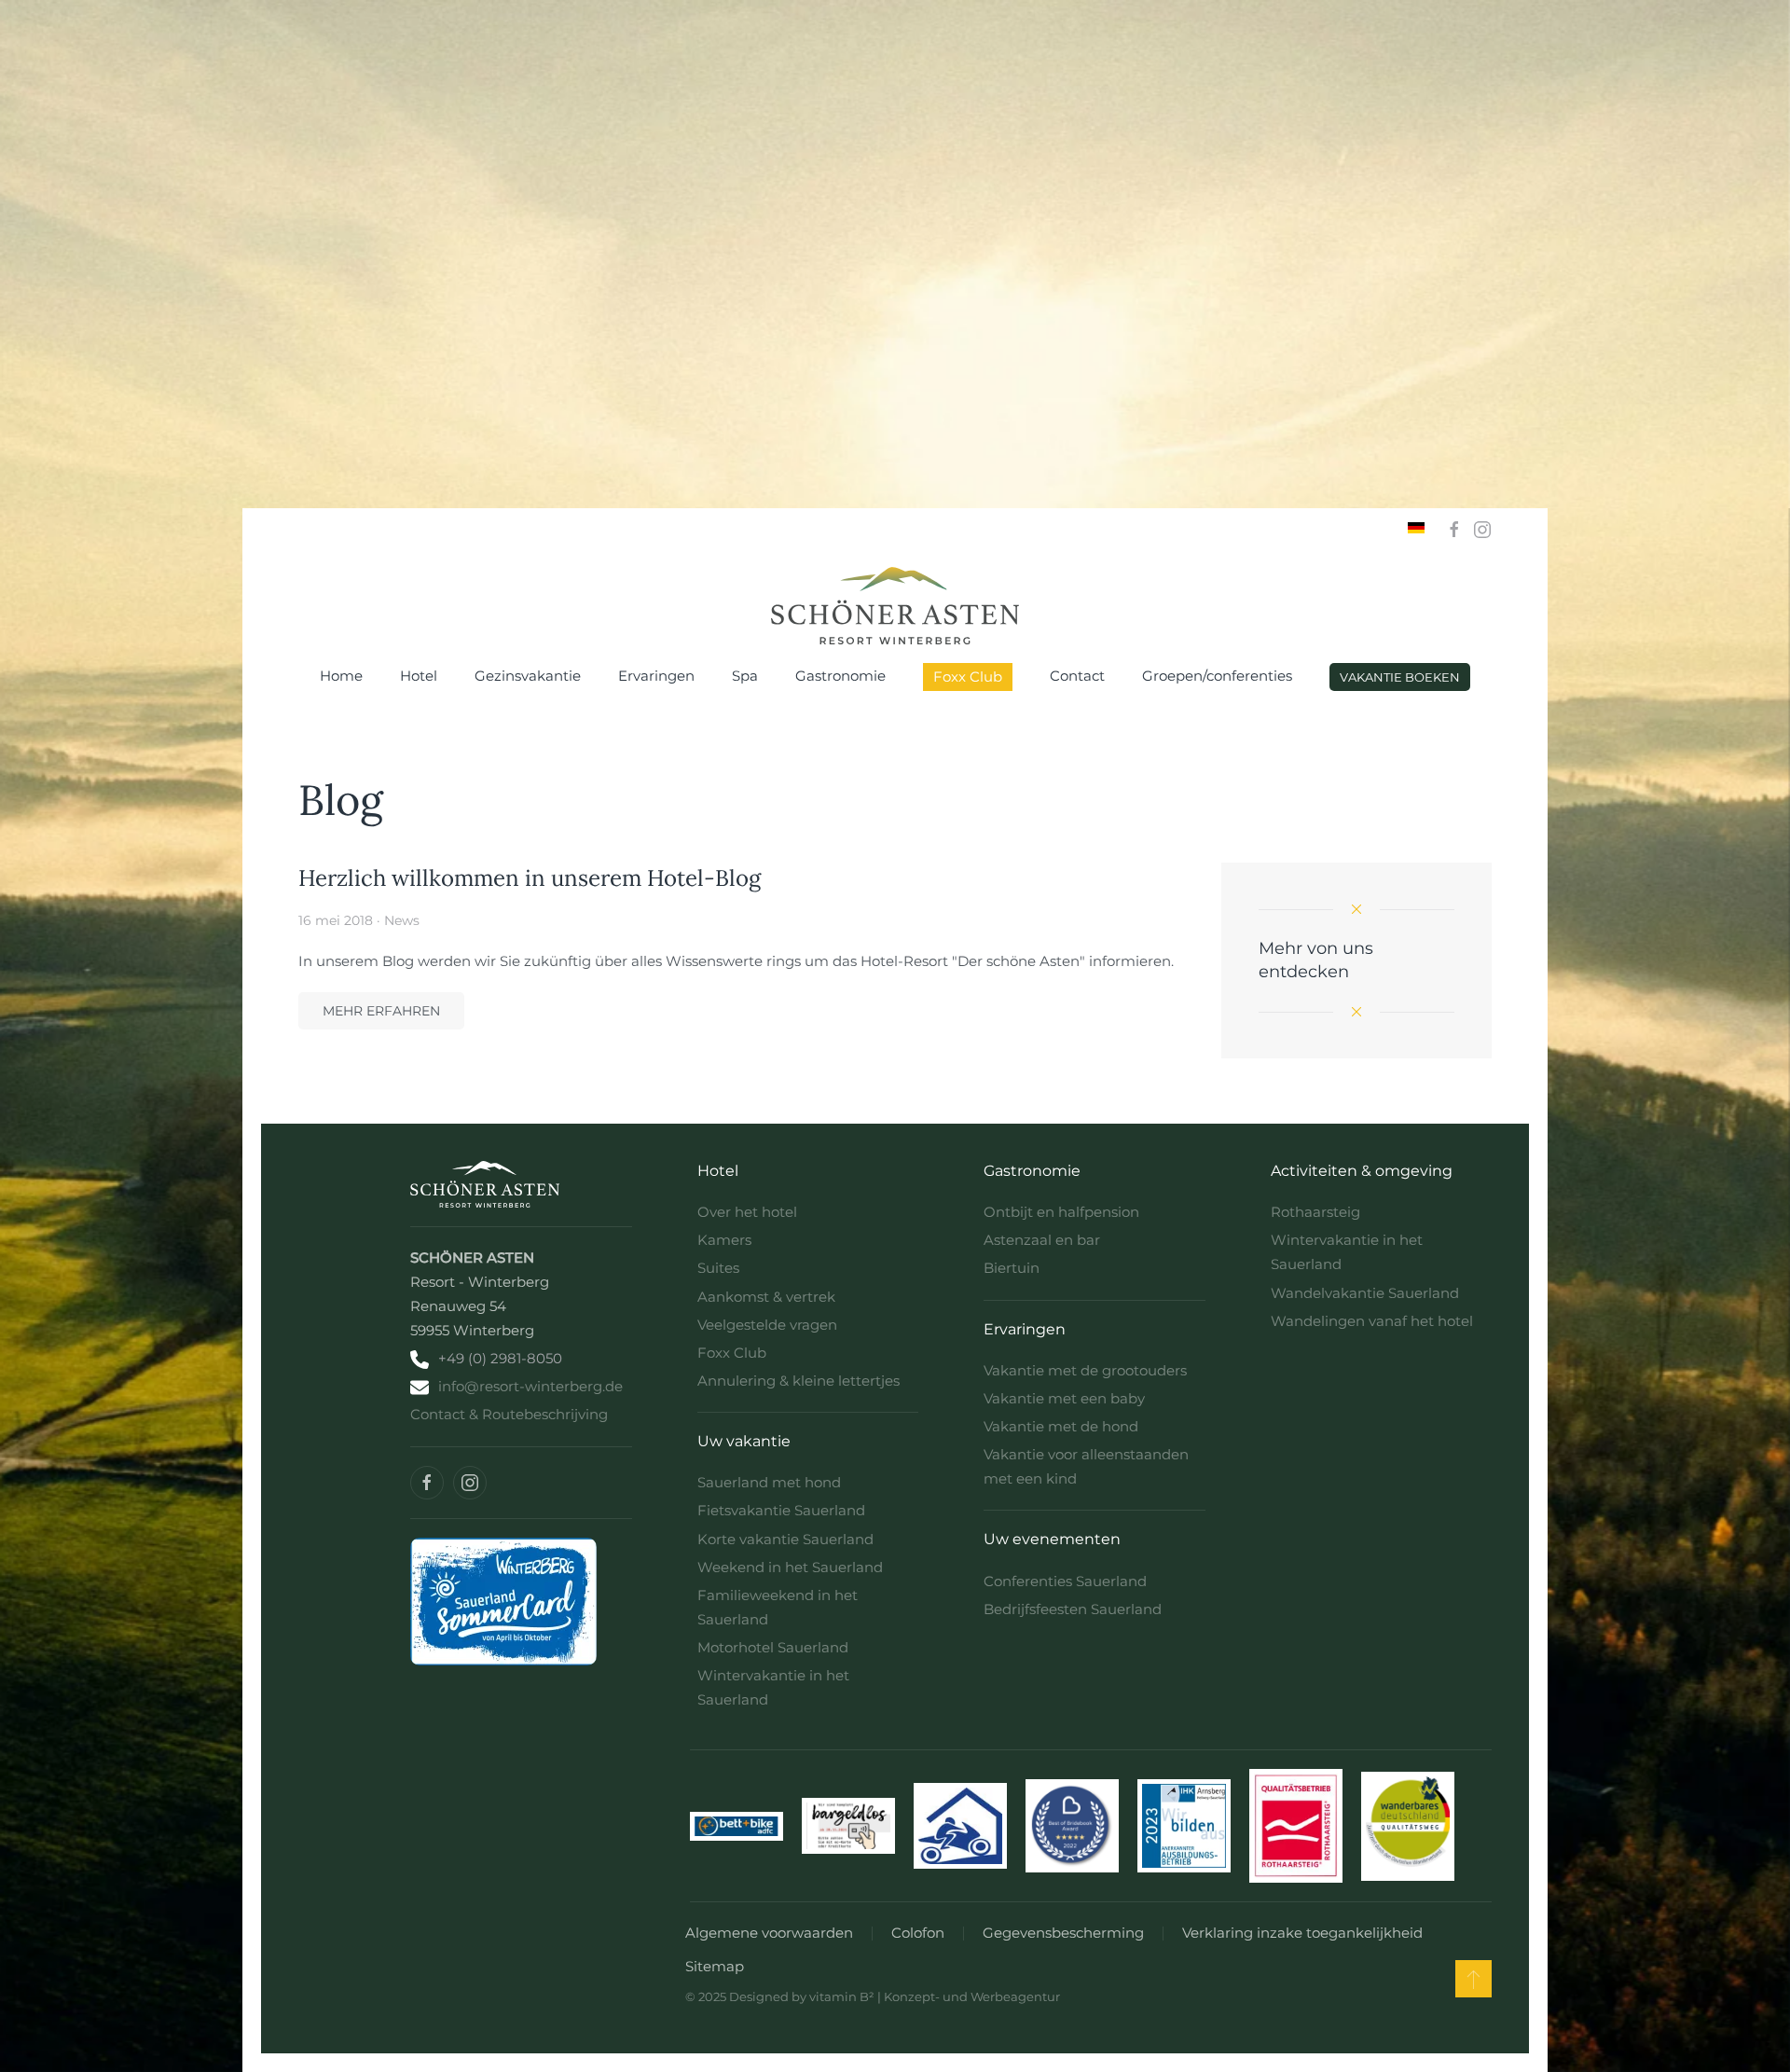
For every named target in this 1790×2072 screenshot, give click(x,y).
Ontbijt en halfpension (1061, 1212)
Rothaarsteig (1315, 1212)
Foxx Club (968, 677)
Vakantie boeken (1400, 677)
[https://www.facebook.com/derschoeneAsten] (1454, 528)
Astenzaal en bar (1042, 1240)
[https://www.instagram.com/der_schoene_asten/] (1482, 528)
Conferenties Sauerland (1065, 1581)
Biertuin (1012, 1268)
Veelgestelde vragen (767, 1325)
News (402, 920)
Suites (718, 1268)
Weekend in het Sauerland (790, 1567)
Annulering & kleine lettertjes (799, 1381)
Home (341, 676)
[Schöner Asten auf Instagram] (470, 1483)
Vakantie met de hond (1061, 1426)
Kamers (724, 1240)
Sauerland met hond (769, 1482)
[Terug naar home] (895, 606)
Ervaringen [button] (656, 676)
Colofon (918, 1933)
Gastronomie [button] (840, 676)
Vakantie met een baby (1064, 1398)
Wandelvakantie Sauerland (1365, 1293)
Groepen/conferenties (1217, 676)
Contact (1077, 676)
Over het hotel (747, 1212)
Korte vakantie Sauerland (785, 1539)
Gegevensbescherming (1063, 1933)
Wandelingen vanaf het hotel (1372, 1321)
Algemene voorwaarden (769, 1933)
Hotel (419, 676)
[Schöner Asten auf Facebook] (427, 1483)
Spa (745, 676)
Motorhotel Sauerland (773, 1647)
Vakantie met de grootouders (1085, 1370)
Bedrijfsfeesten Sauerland (1073, 1609)
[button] (1473, 1979)
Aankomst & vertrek (766, 1297)
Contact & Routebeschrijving (509, 1414)
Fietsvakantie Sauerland (781, 1510)
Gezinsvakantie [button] (528, 676)
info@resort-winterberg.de (530, 1386)
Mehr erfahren (381, 1011)
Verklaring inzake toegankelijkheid (1302, 1933)
